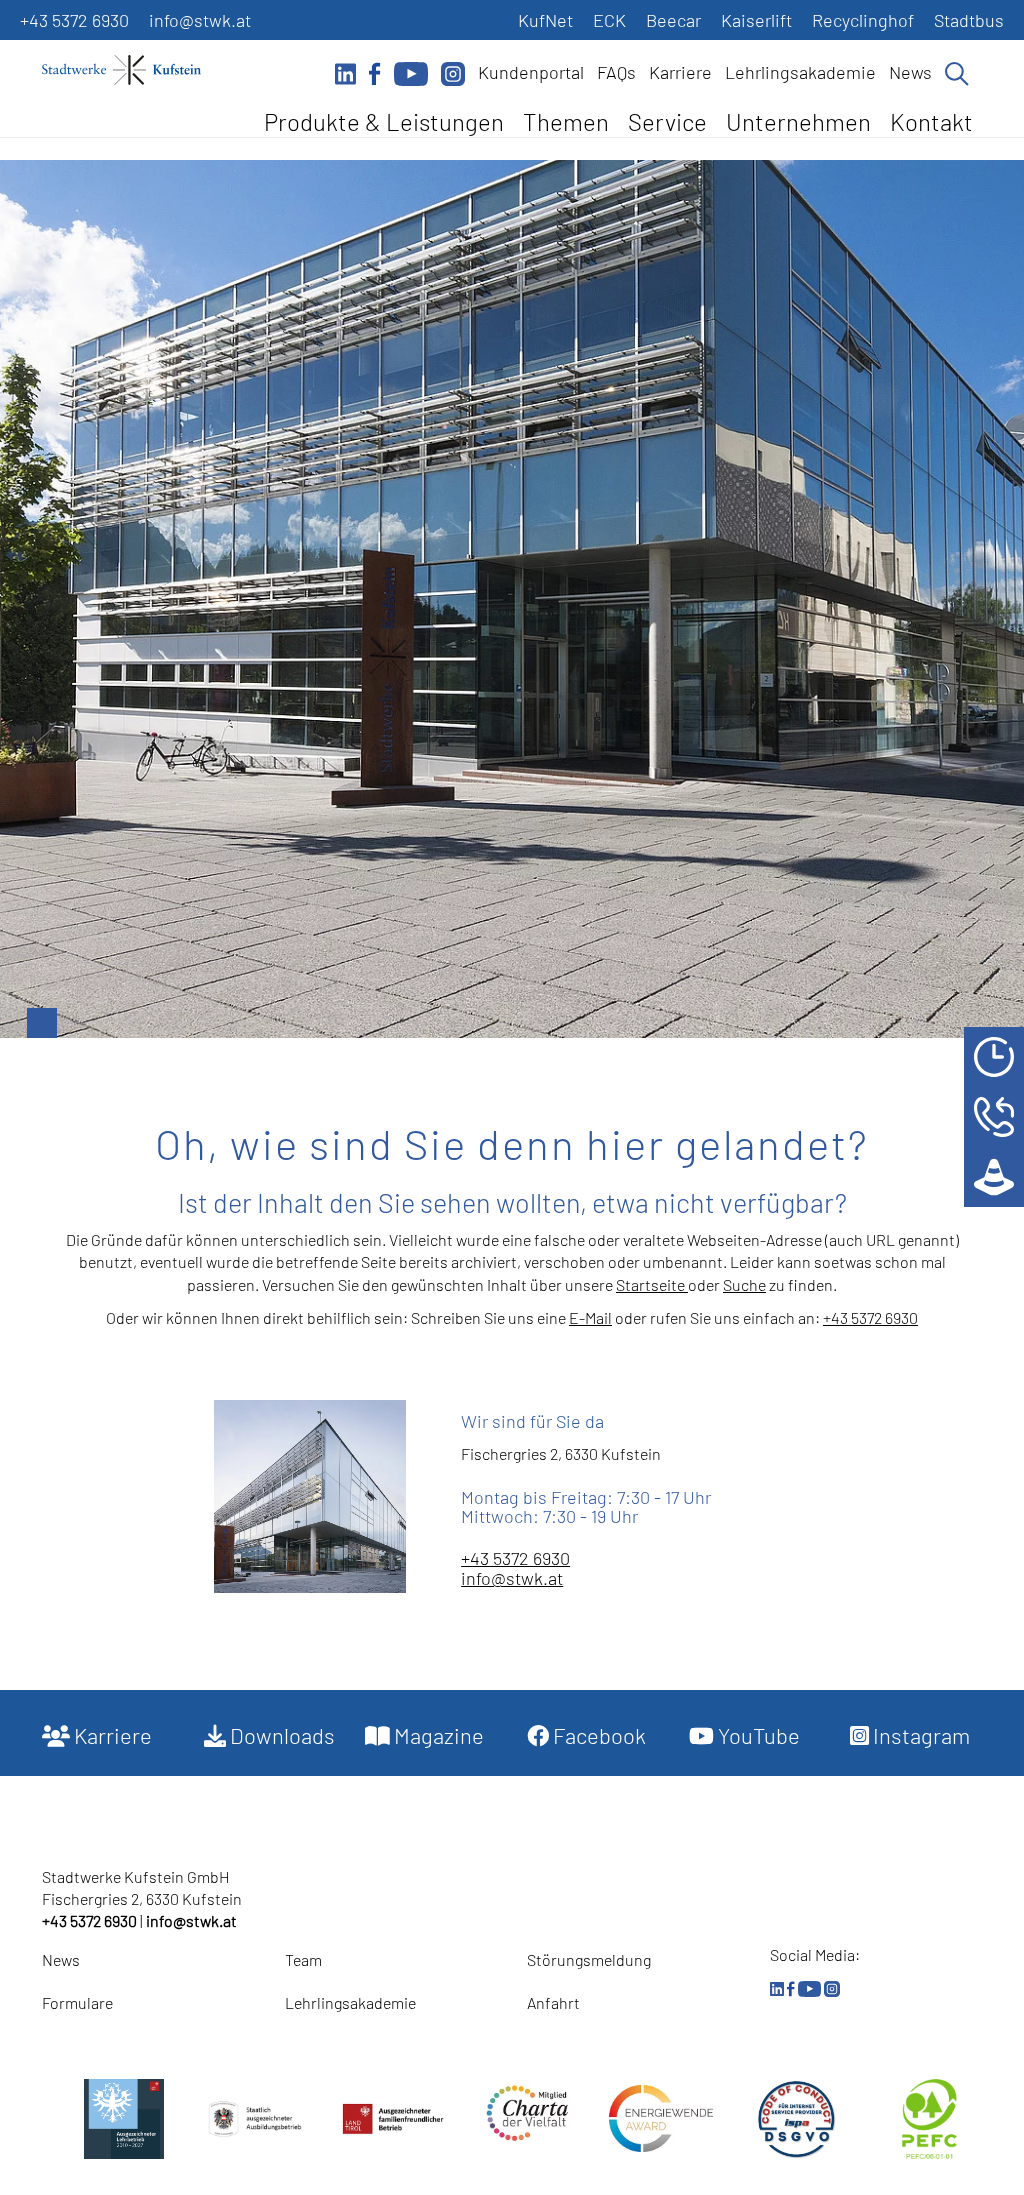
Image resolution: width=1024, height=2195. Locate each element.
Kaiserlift (756, 20)
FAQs (616, 72)
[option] (512, 599)
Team (303, 1959)
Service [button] (667, 121)
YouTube (757, 1735)
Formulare (77, 2002)
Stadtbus (969, 20)
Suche (744, 1284)
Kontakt (931, 121)
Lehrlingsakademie (800, 72)
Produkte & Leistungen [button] (384, 121)
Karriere (680, 72)
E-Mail (590, 1317)
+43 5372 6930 (74, 20)
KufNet (545, 20)
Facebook (597, 1735)
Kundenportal (531, 72)
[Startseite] (132, 70)
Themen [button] (566, 121)
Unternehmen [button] (798, 121)
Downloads (280, 1735)
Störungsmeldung (589, 1959)
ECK (609, 20)
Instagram (919, 1735)
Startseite (652, 1284)
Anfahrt (553, 2002)
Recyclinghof (863, 20)
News (910, 72)
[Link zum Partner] (527, 2113)
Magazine (437, 1735)
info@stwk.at (200, 20)
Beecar (673, 20)
